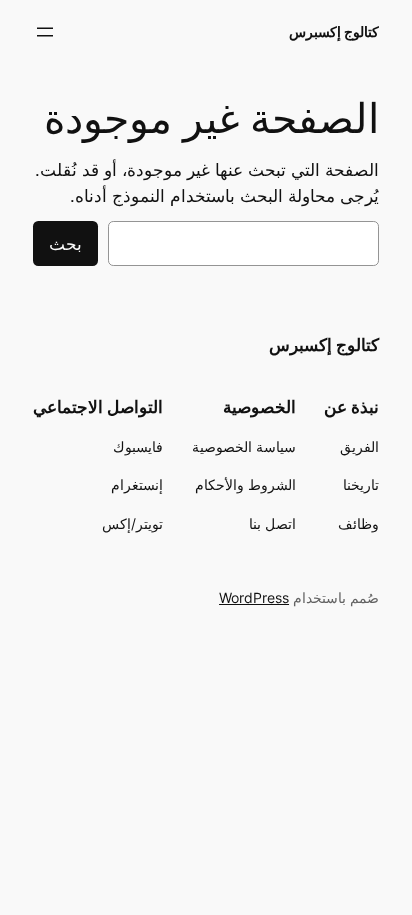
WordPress (254, 597)
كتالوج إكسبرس (334, 31)
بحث (65, 244)
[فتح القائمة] (45, 32)
